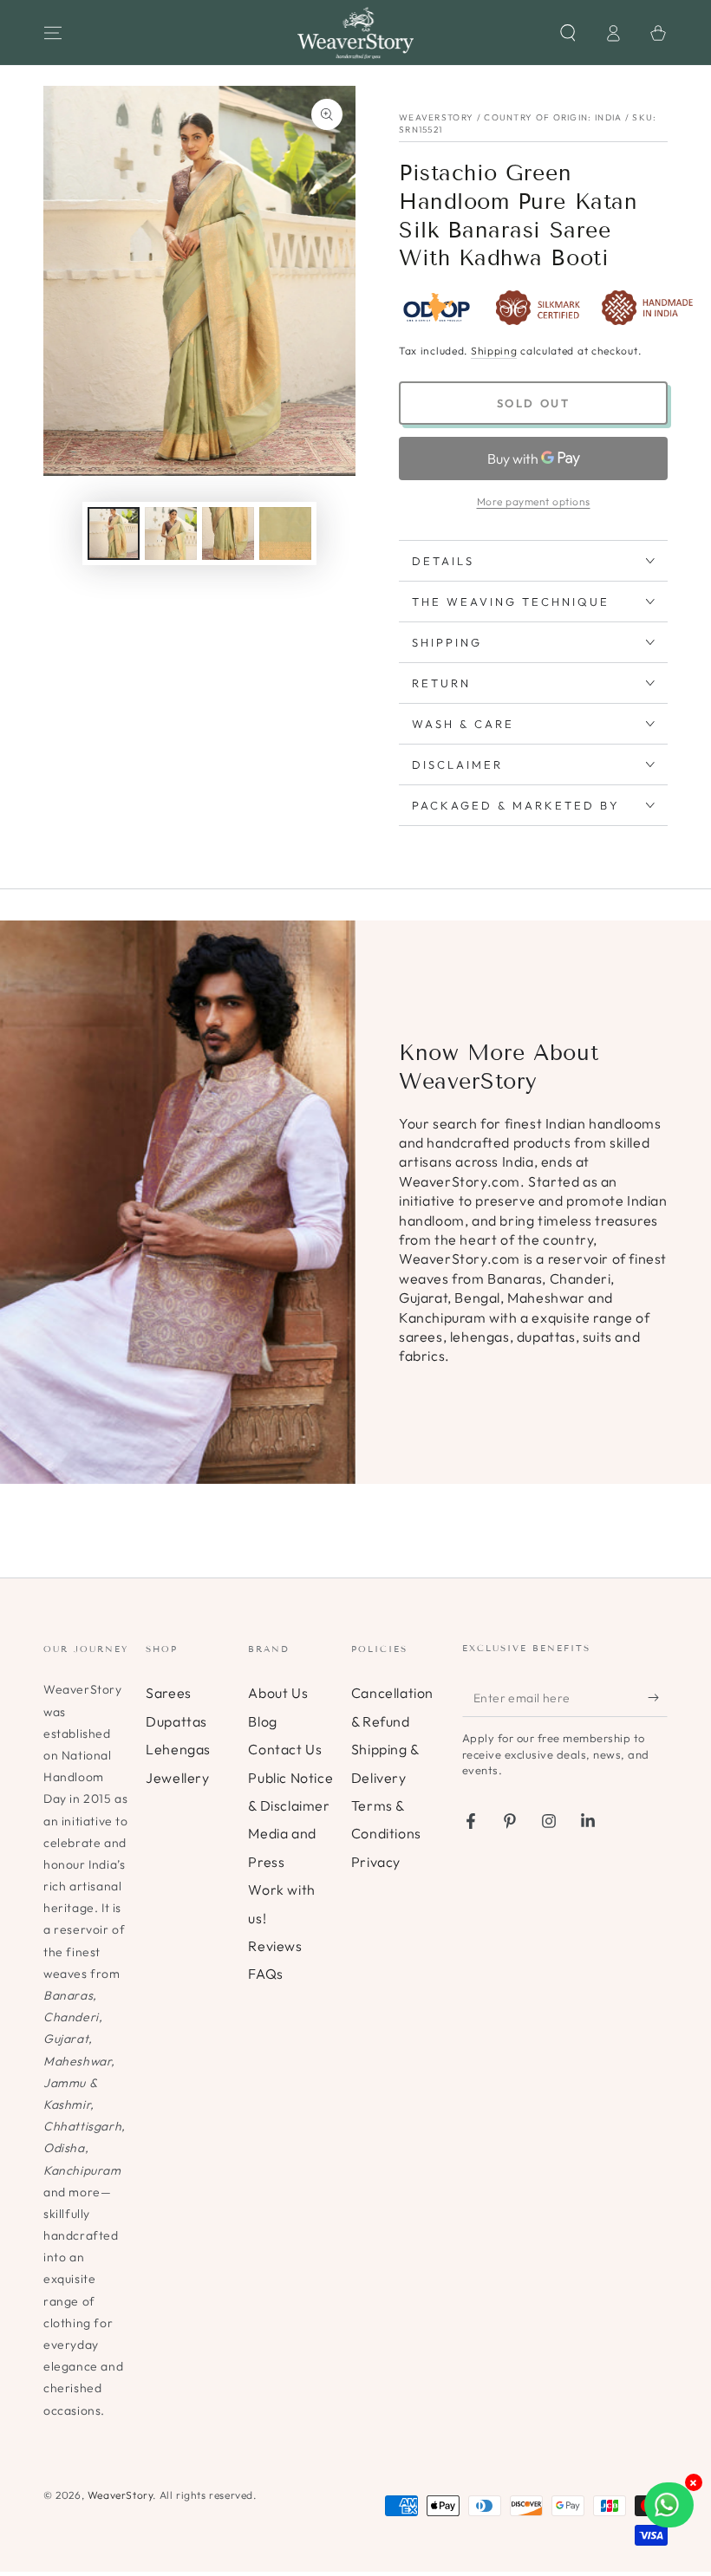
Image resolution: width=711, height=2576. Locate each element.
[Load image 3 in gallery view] (228, 533)
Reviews (275, 1946)
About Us (278, 1693)
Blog (262, 1721)
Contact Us (285, 1749)
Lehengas (178, 1749)
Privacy (376, 1862)
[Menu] (53, 33)
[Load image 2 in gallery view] (171, 533)
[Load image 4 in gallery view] (285, 533)
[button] (568, 33)
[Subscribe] (658, 1697)
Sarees (169, 1693)
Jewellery (177, 1778)
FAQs (265, 1974)
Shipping (494, 351)
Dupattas (176, 1721)
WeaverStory (121, 2495)
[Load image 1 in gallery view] (114, 533)
